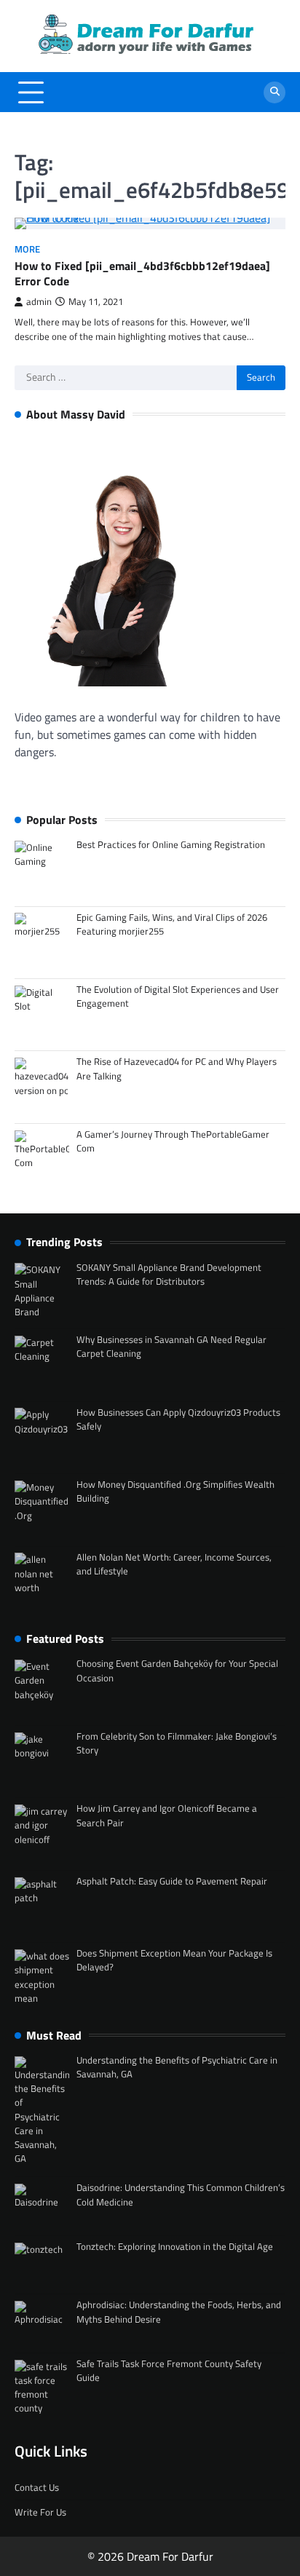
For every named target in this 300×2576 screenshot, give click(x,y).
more (27, 249)
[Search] (275, 92)
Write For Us (40, 2512)
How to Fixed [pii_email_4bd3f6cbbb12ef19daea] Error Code (142, 273)
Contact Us (37, 2487)
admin (39, 302)
